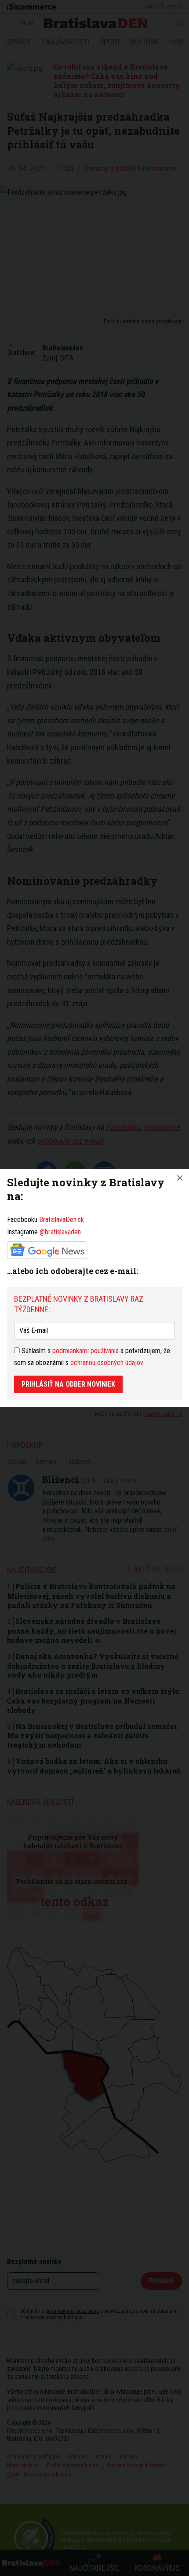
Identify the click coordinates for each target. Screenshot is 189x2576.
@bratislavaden (60, 1232)
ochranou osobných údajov (107, 1363)
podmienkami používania (85, 1351)
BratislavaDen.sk (62, 1220)
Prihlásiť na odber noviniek (68, 1384)
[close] (180, 1178)
